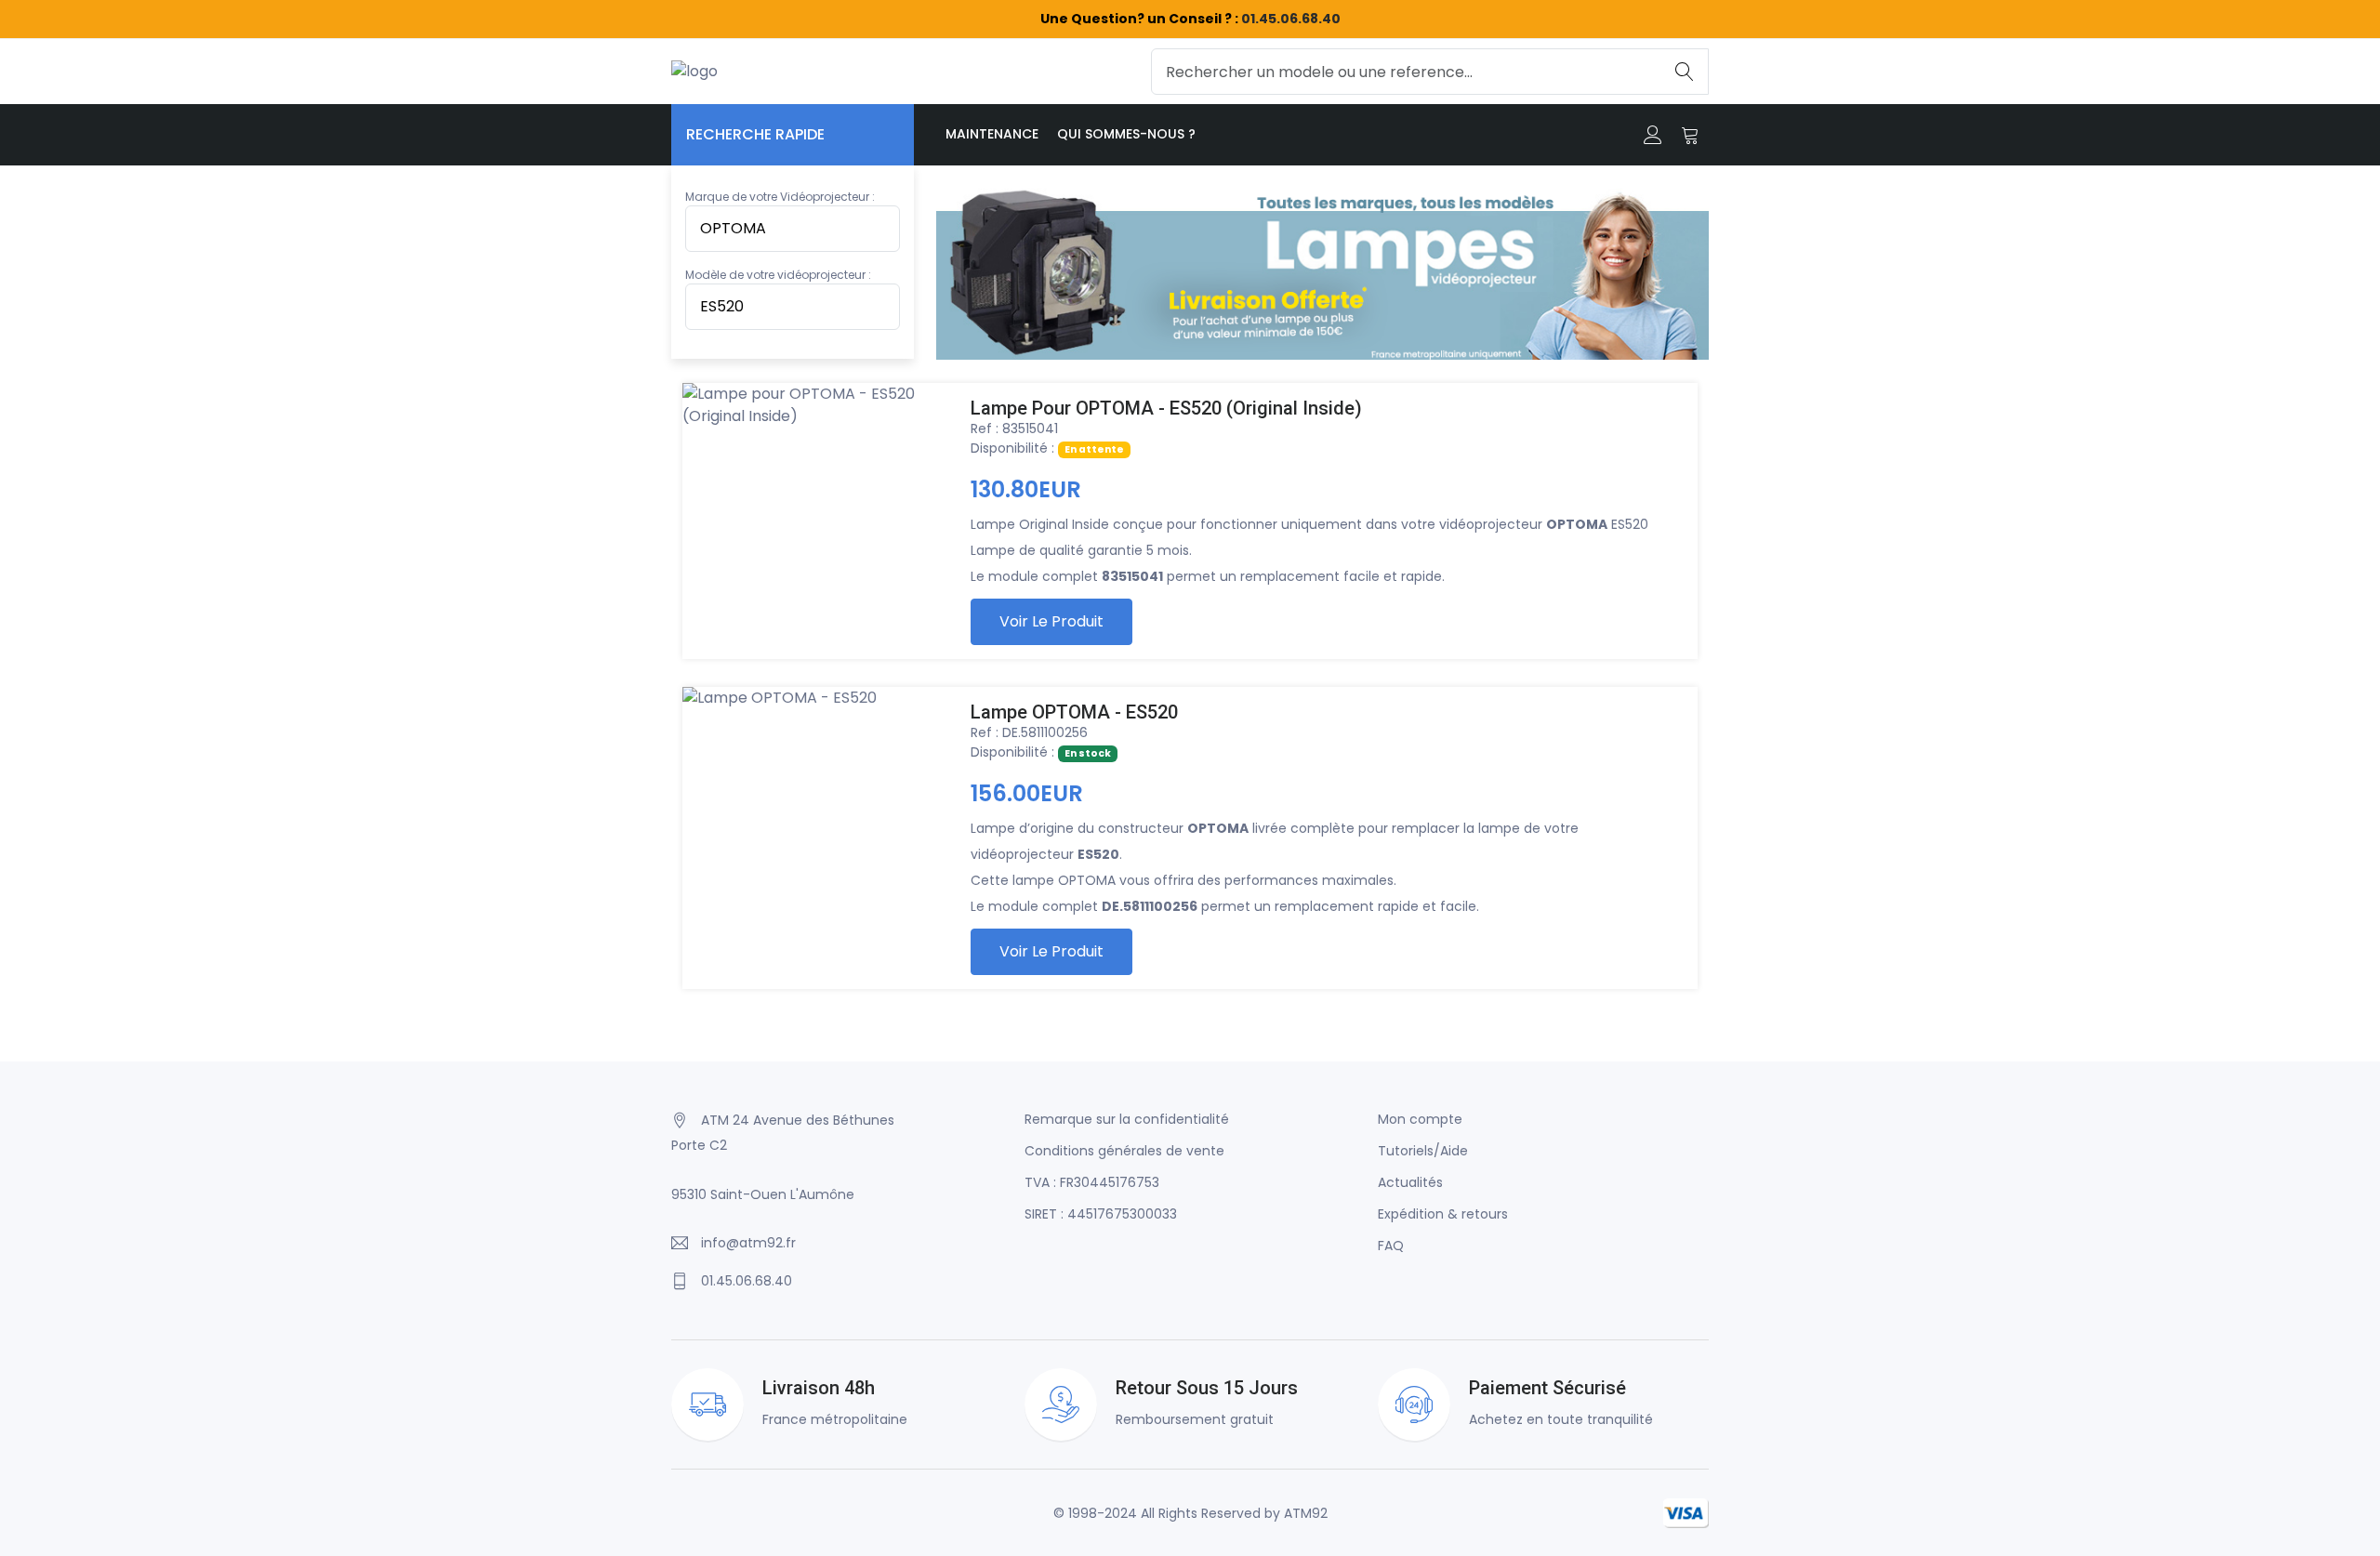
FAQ (1391, 1246)
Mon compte (1420, 1119)
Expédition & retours (1443, 1214)
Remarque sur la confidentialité (1127, 1119)
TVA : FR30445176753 (1092, 1182)
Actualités (1410, 1182)
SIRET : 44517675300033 (1101, 1214)
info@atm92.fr (748, 1243)
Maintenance (992, 134)
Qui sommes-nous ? (1126, 134)
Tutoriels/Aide (1423, 1151)
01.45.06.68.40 (1291, 19)
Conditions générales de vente (1124, 1151)
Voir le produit (1051, 621)
